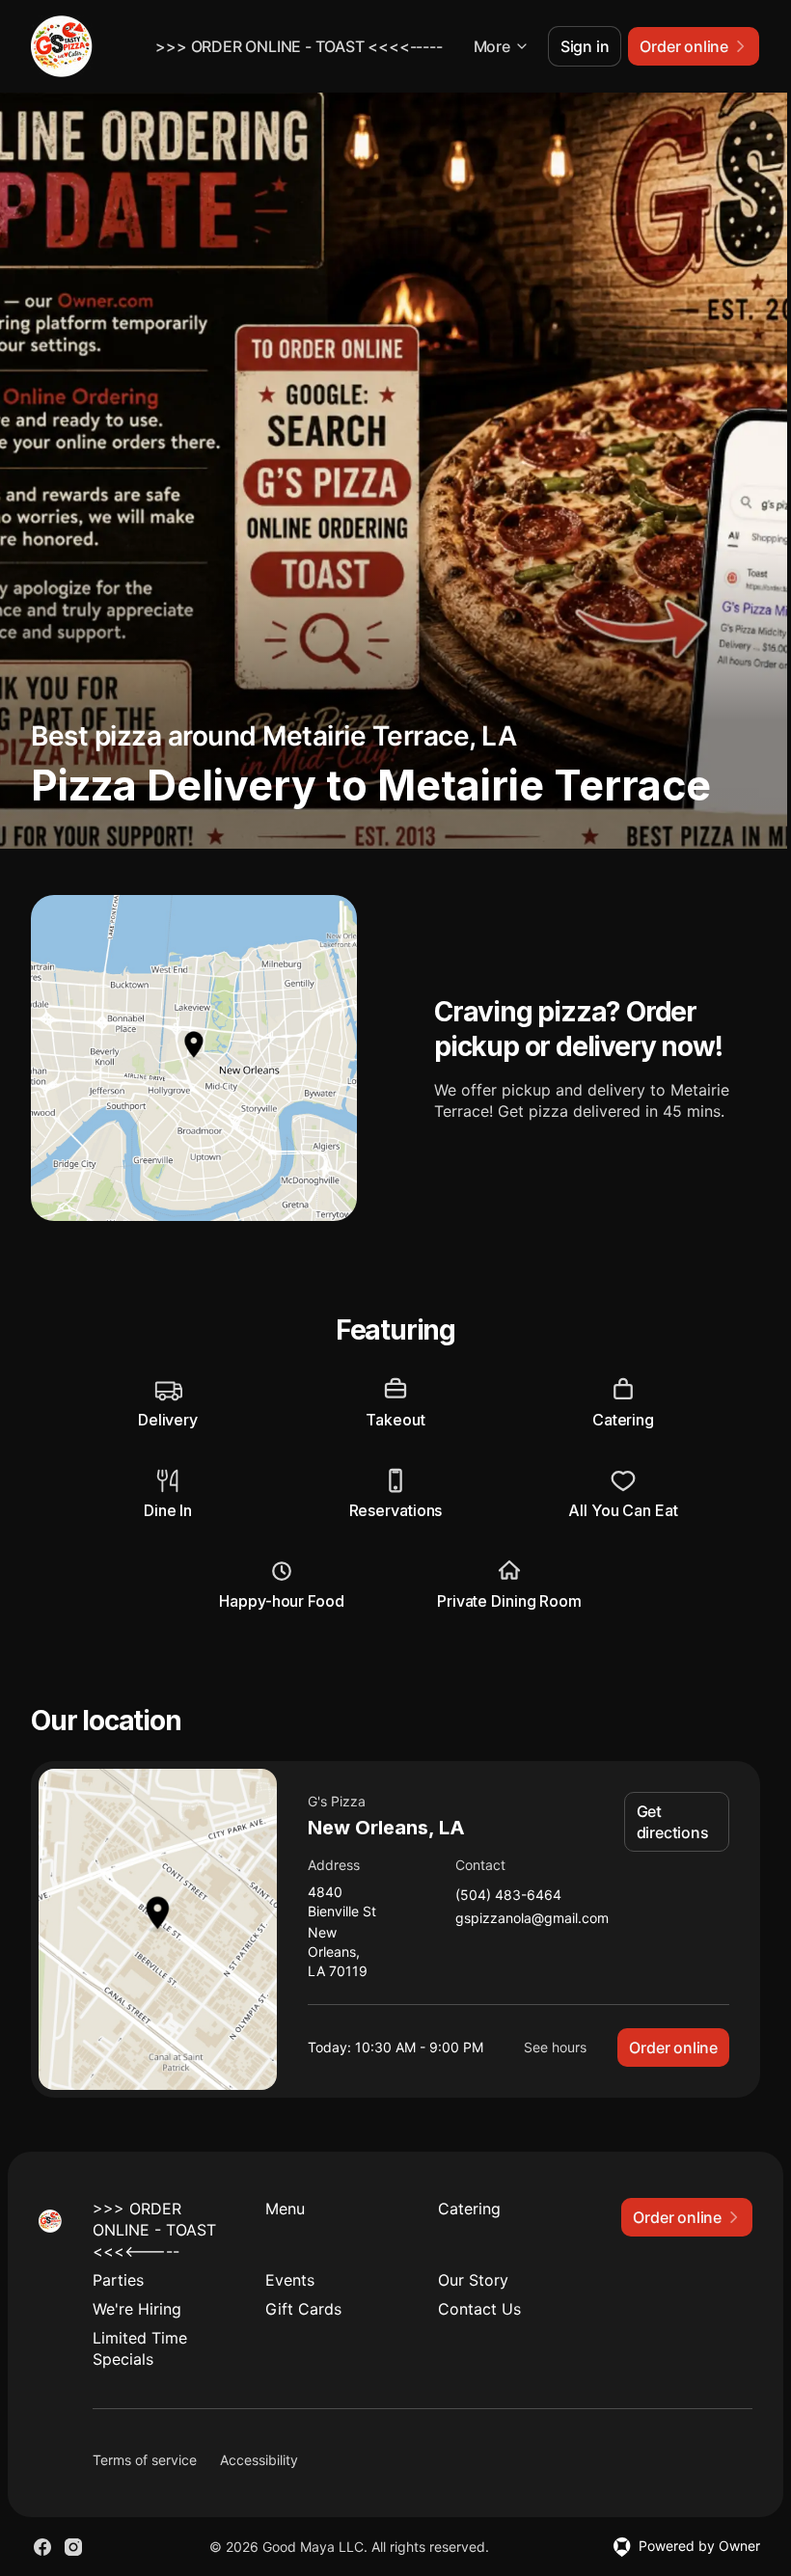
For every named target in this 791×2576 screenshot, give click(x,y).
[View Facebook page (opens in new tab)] (42, 2547)
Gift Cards (303, 2309)
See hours (555, 2047)
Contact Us (479, 2309)
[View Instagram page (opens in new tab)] (73, 2547)
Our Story (473, 2280)
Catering (469, 2209)
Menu (285, 2209)
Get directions (673, 1822)
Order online (673, 2047)
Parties (118, 2280)
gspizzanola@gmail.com (532, 1919)
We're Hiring (137, 2309)
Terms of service (145, 2460)
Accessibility (259, 2460)
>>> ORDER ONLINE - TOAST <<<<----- (299, 46)
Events (290, 2280)
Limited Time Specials (140, 2348)
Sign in (585, 46)
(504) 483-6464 (508, 1896)
